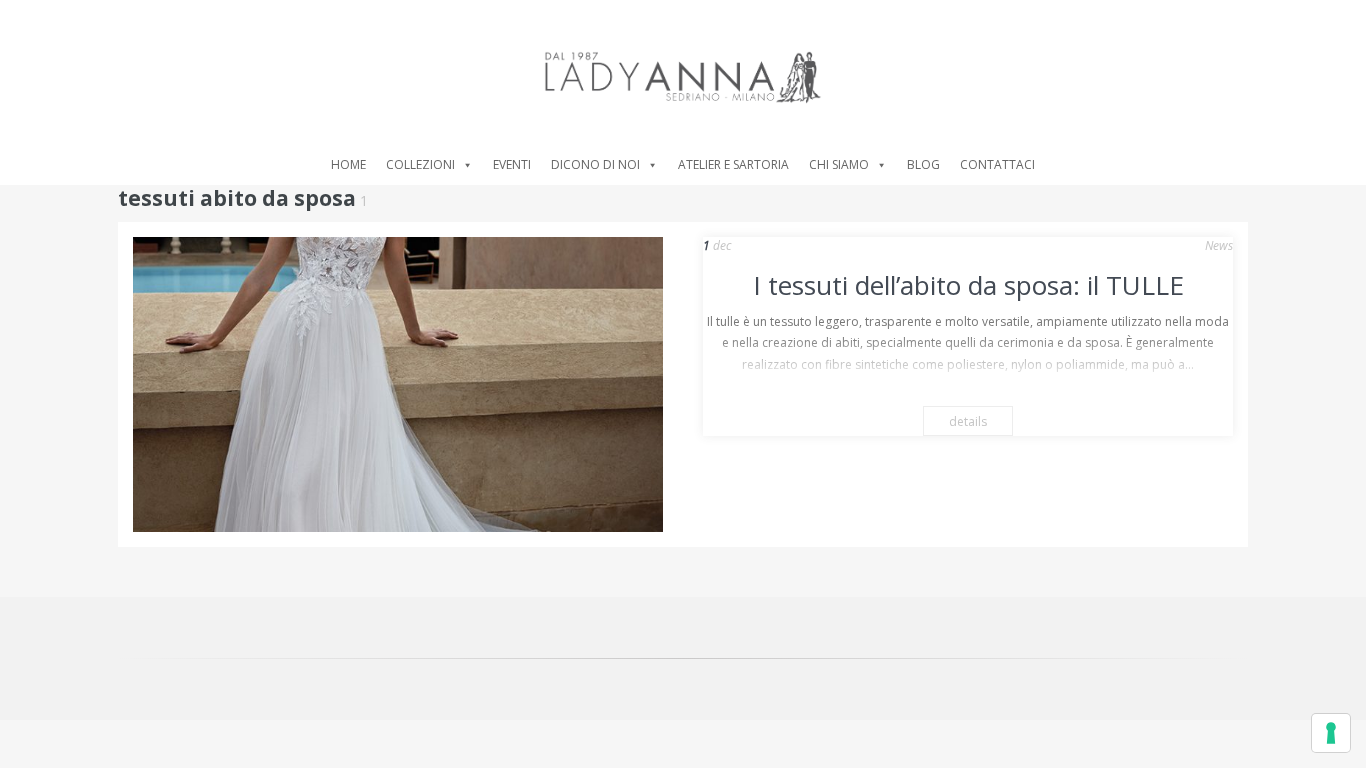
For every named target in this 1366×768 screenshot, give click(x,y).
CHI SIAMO (839, 164)
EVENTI (512, 164)
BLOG (923, 164)
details (968, 421)
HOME (348, 164)
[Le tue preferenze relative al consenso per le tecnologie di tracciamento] (1331, 733)
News (1219, 245)
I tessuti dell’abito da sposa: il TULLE (968, 285)
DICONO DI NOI (595, 164)
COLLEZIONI (420, 164)
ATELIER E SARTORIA (733, 164)
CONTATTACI (997, 164)
